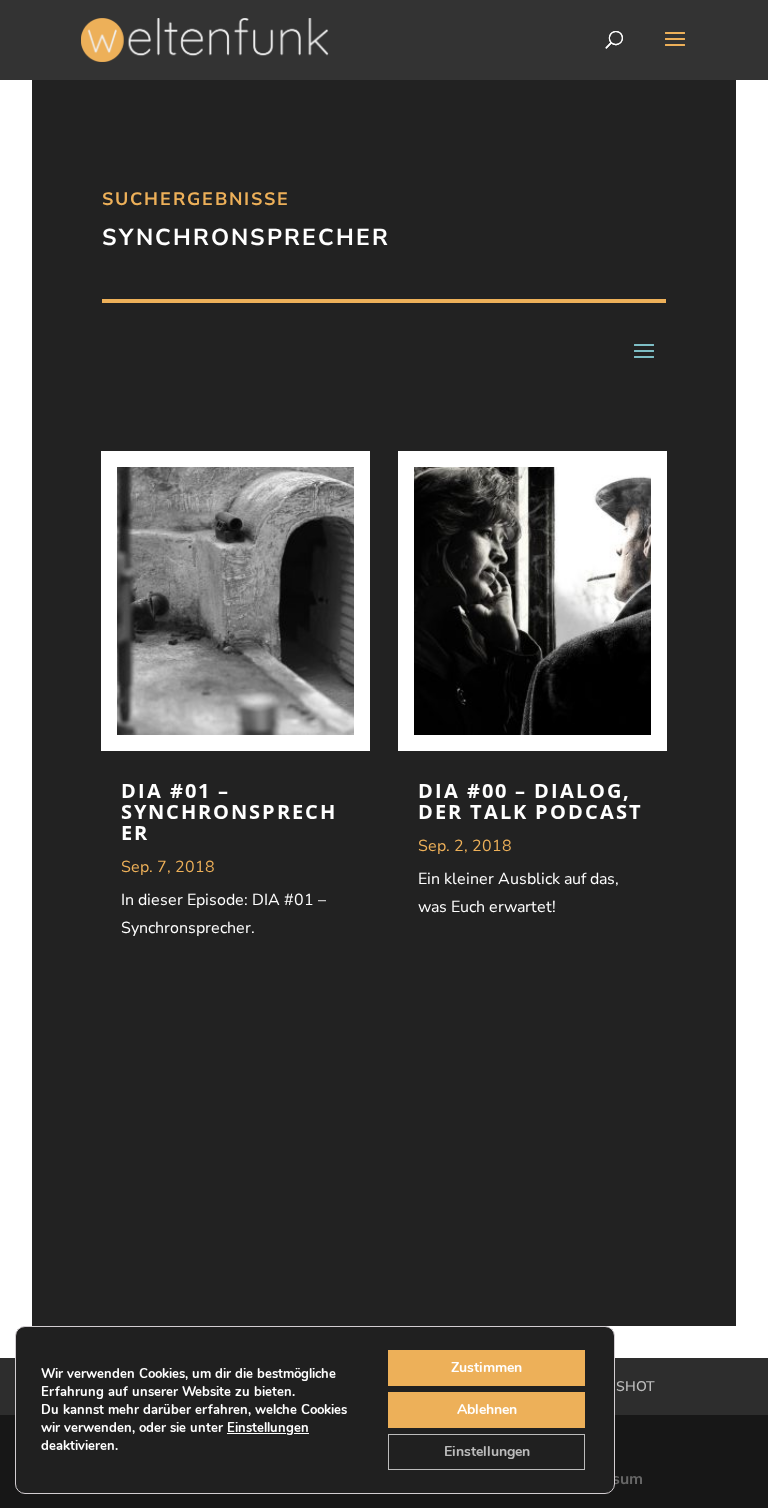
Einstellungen (268, 1428)
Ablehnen (487, 1409)
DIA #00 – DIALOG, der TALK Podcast (530, 801)
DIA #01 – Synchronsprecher (229, 811)
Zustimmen (486, 1367)
